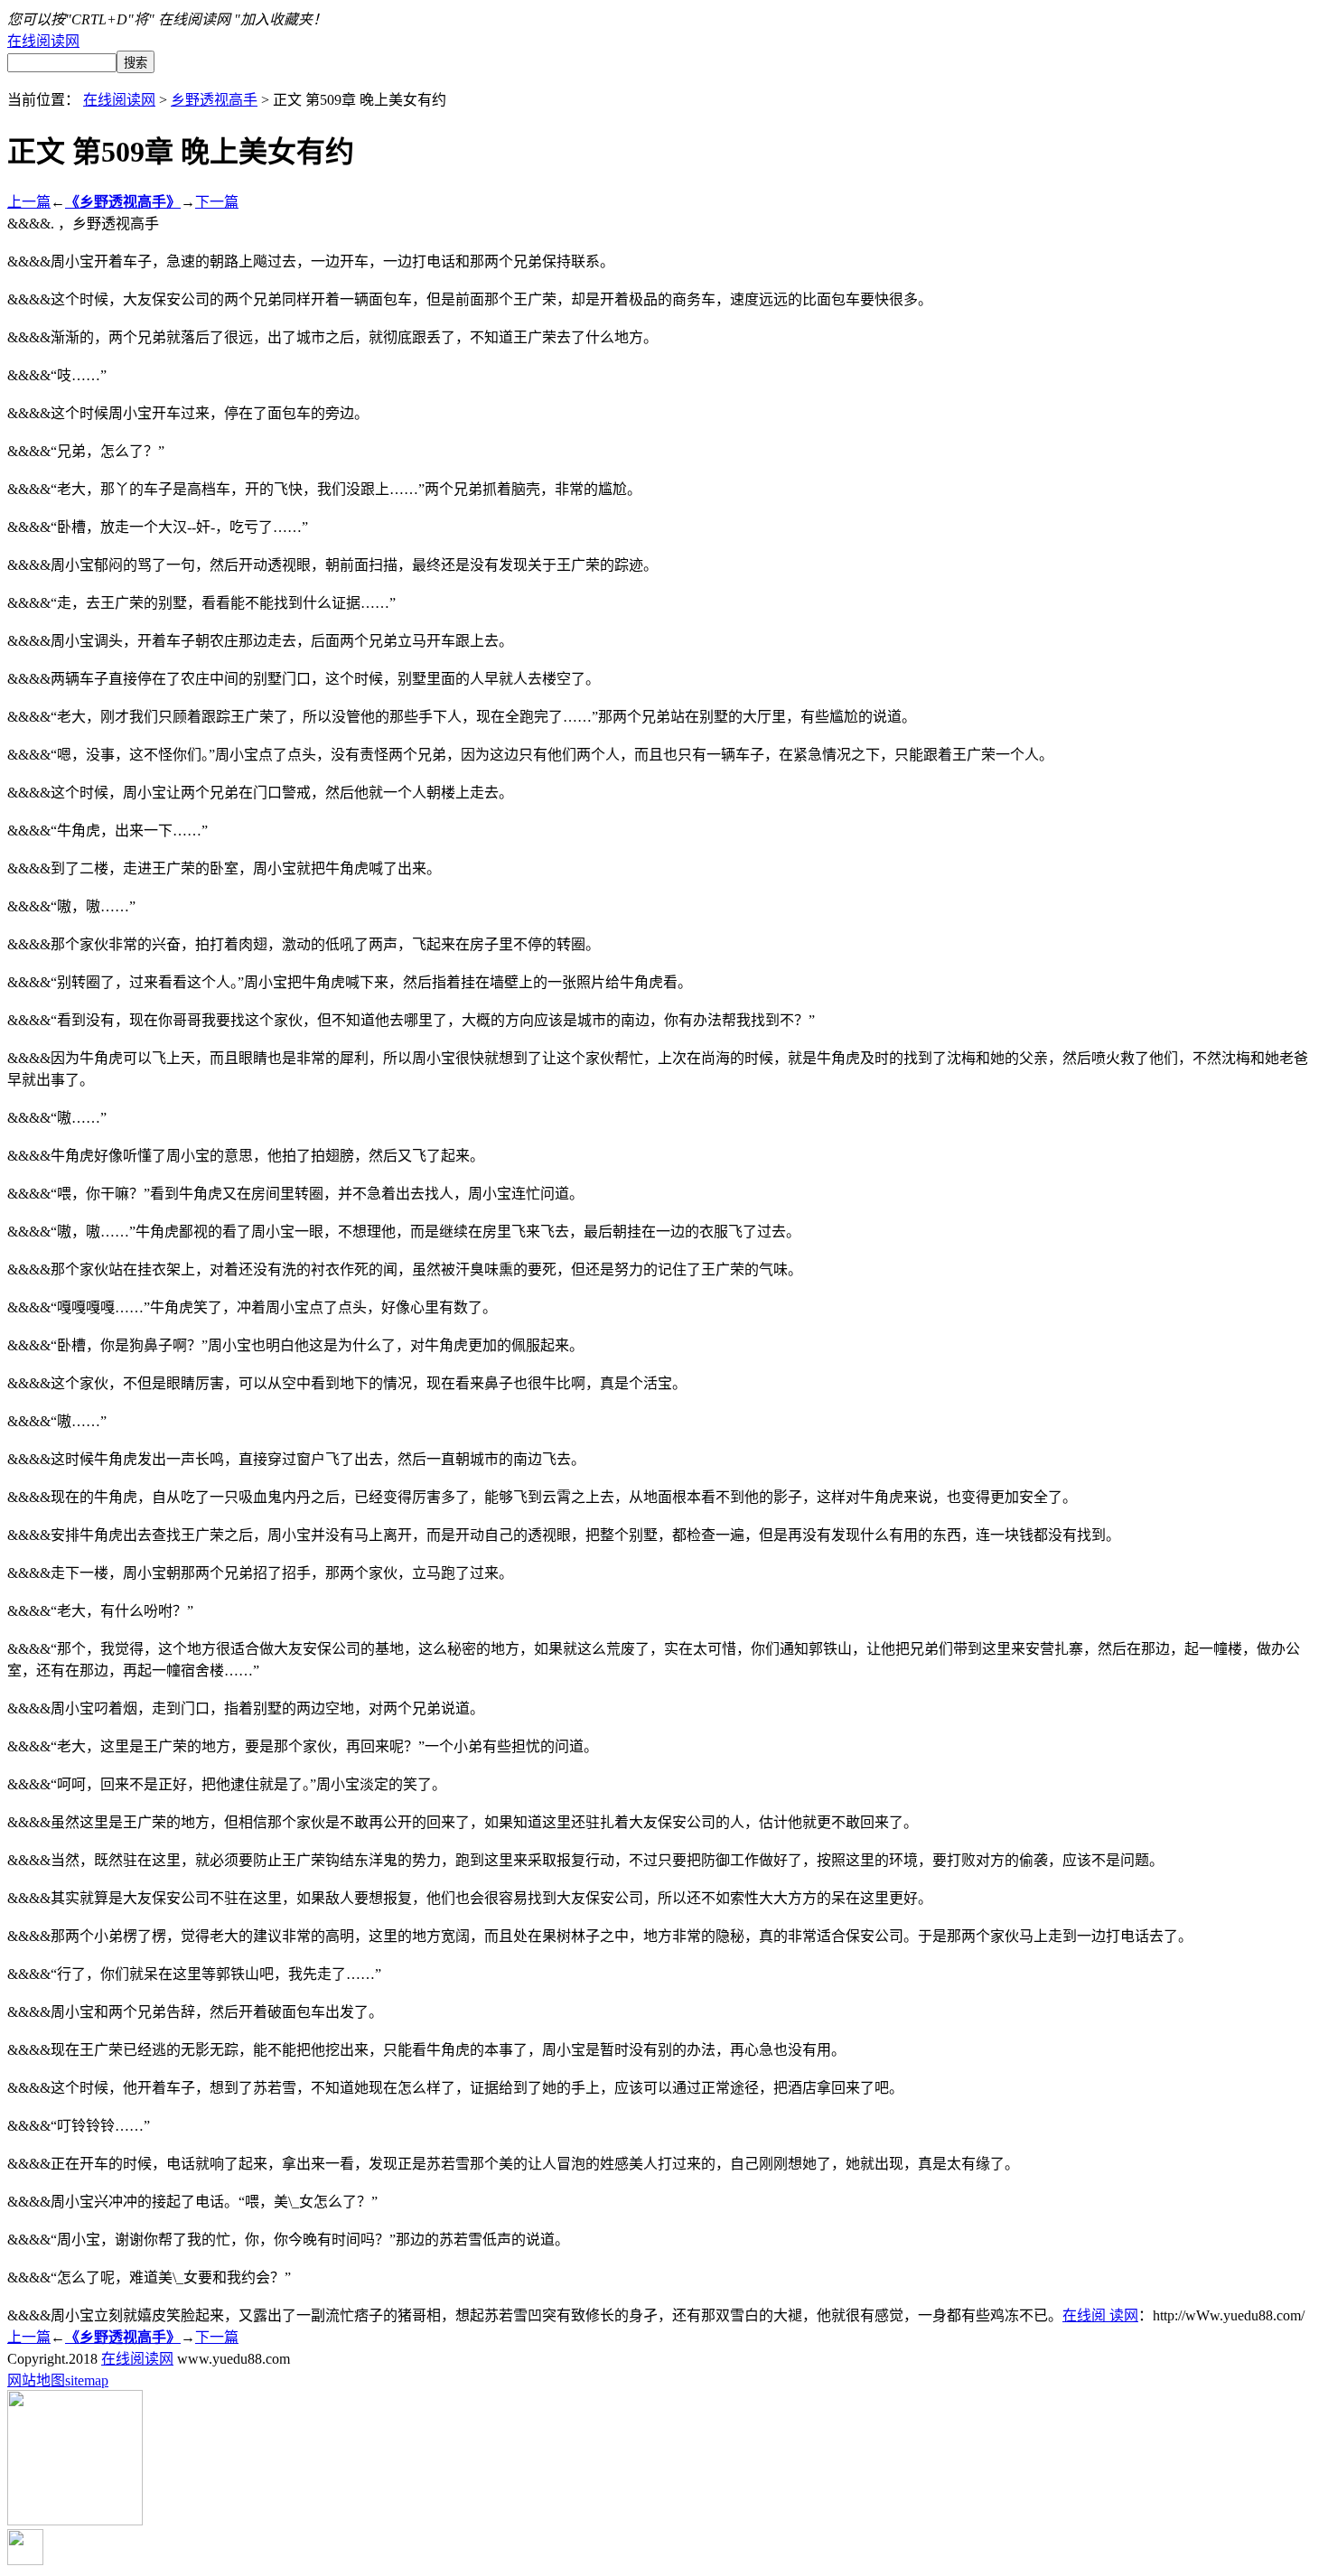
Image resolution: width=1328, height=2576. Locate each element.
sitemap (87, 2380)
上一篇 (29, 202)
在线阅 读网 (1100, 2315)
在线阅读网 (43, 41)
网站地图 (36, 2380)
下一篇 (217, 202)
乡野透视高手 (214, 100)
